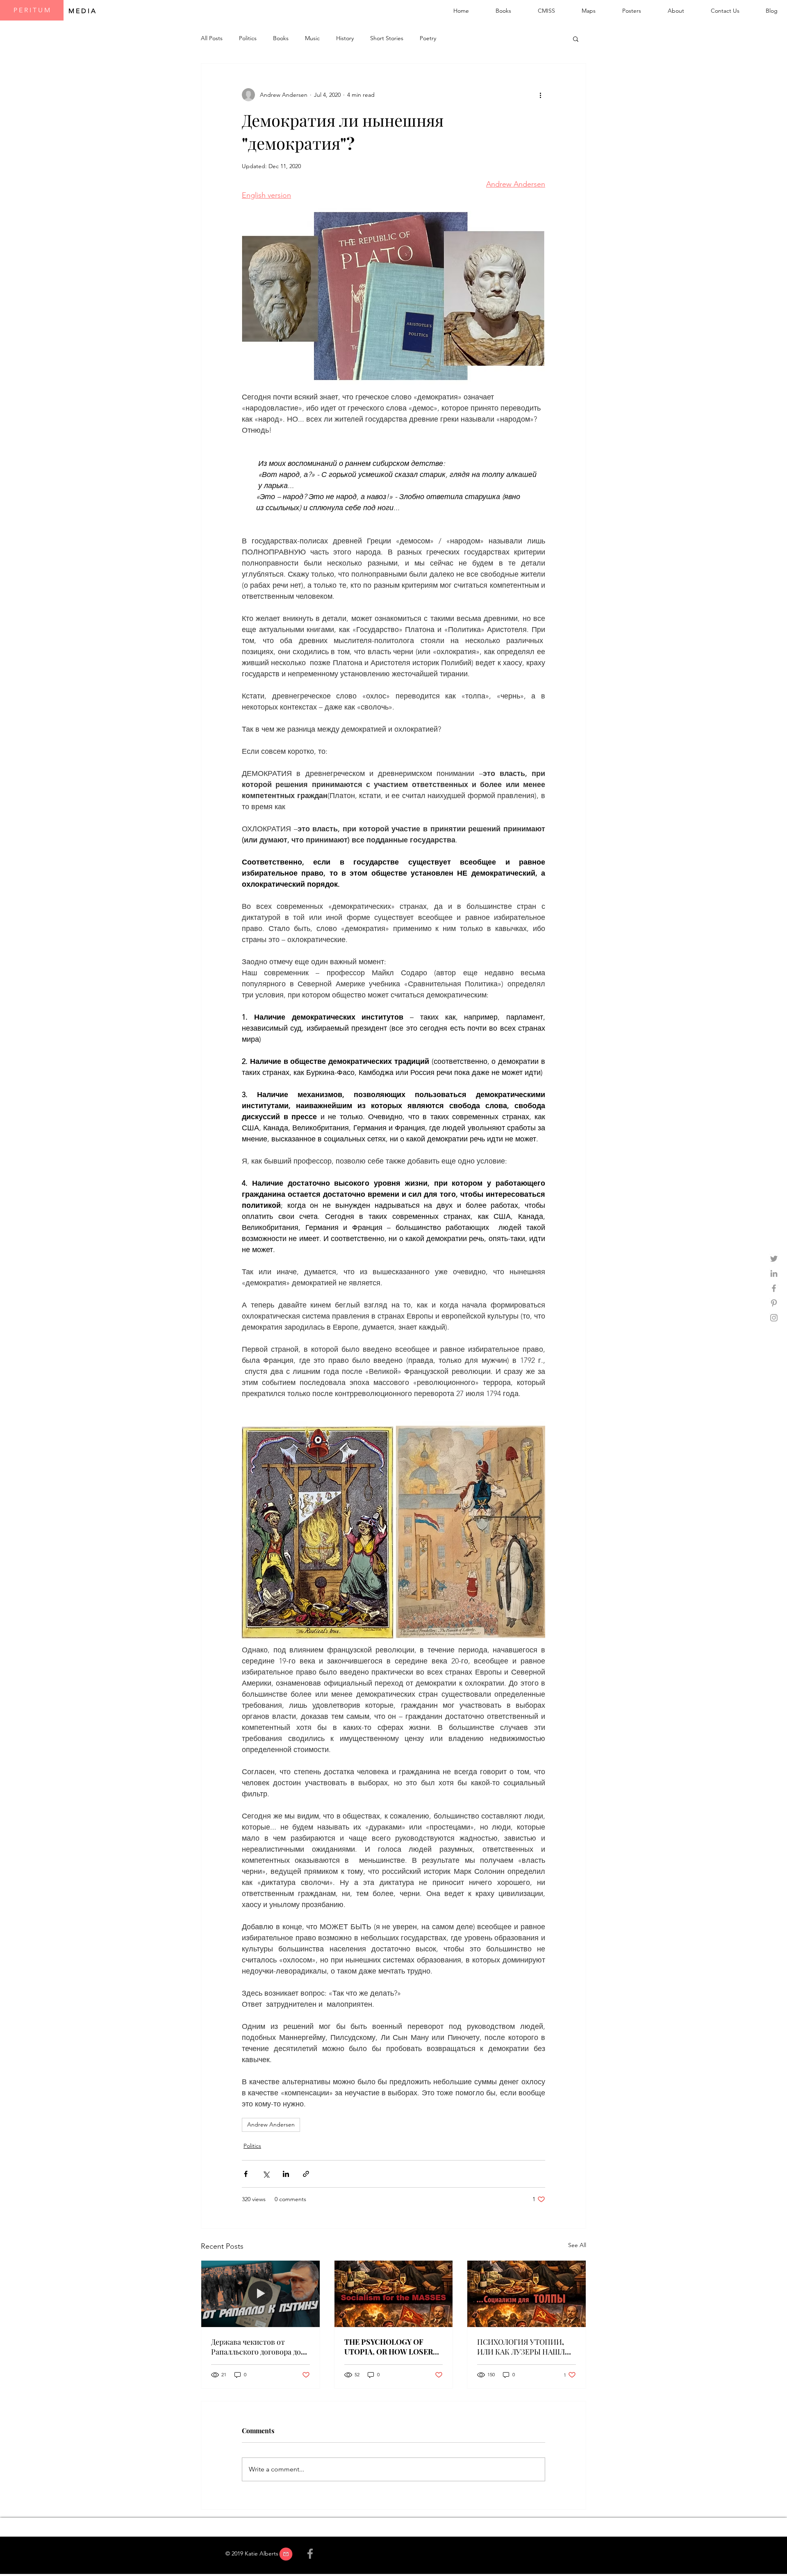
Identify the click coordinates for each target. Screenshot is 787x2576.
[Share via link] (306, 2174)
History (345, 38)
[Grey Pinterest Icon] (774, 1303)
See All (577, 2245)
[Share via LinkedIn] (286, 2174)
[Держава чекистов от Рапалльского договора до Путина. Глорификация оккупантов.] (260, 2294)
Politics (248, 38)
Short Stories (387, 38)
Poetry (428, 38)
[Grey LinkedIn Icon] (774, 1273)
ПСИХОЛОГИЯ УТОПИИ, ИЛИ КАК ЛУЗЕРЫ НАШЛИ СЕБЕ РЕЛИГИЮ (524, 2347)
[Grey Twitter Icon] (774, 1259)
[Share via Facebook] (246, 2174)
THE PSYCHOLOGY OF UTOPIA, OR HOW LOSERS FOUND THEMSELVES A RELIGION (391, 2347)
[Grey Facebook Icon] (774, 1288)
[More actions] (540, 95)
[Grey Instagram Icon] (774, 1318)
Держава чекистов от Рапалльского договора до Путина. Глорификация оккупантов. (256, 2347)
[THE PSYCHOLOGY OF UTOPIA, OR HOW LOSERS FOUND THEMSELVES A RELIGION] (394, 2294)
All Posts (212, 38)
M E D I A (83, 11)
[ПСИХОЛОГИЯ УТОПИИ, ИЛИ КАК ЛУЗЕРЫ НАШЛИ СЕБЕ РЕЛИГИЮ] (527, 2294)
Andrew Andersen (271, 2124)
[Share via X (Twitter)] (266, 2174)
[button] (576, 39)
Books (281, 38)
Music (312, 38)
